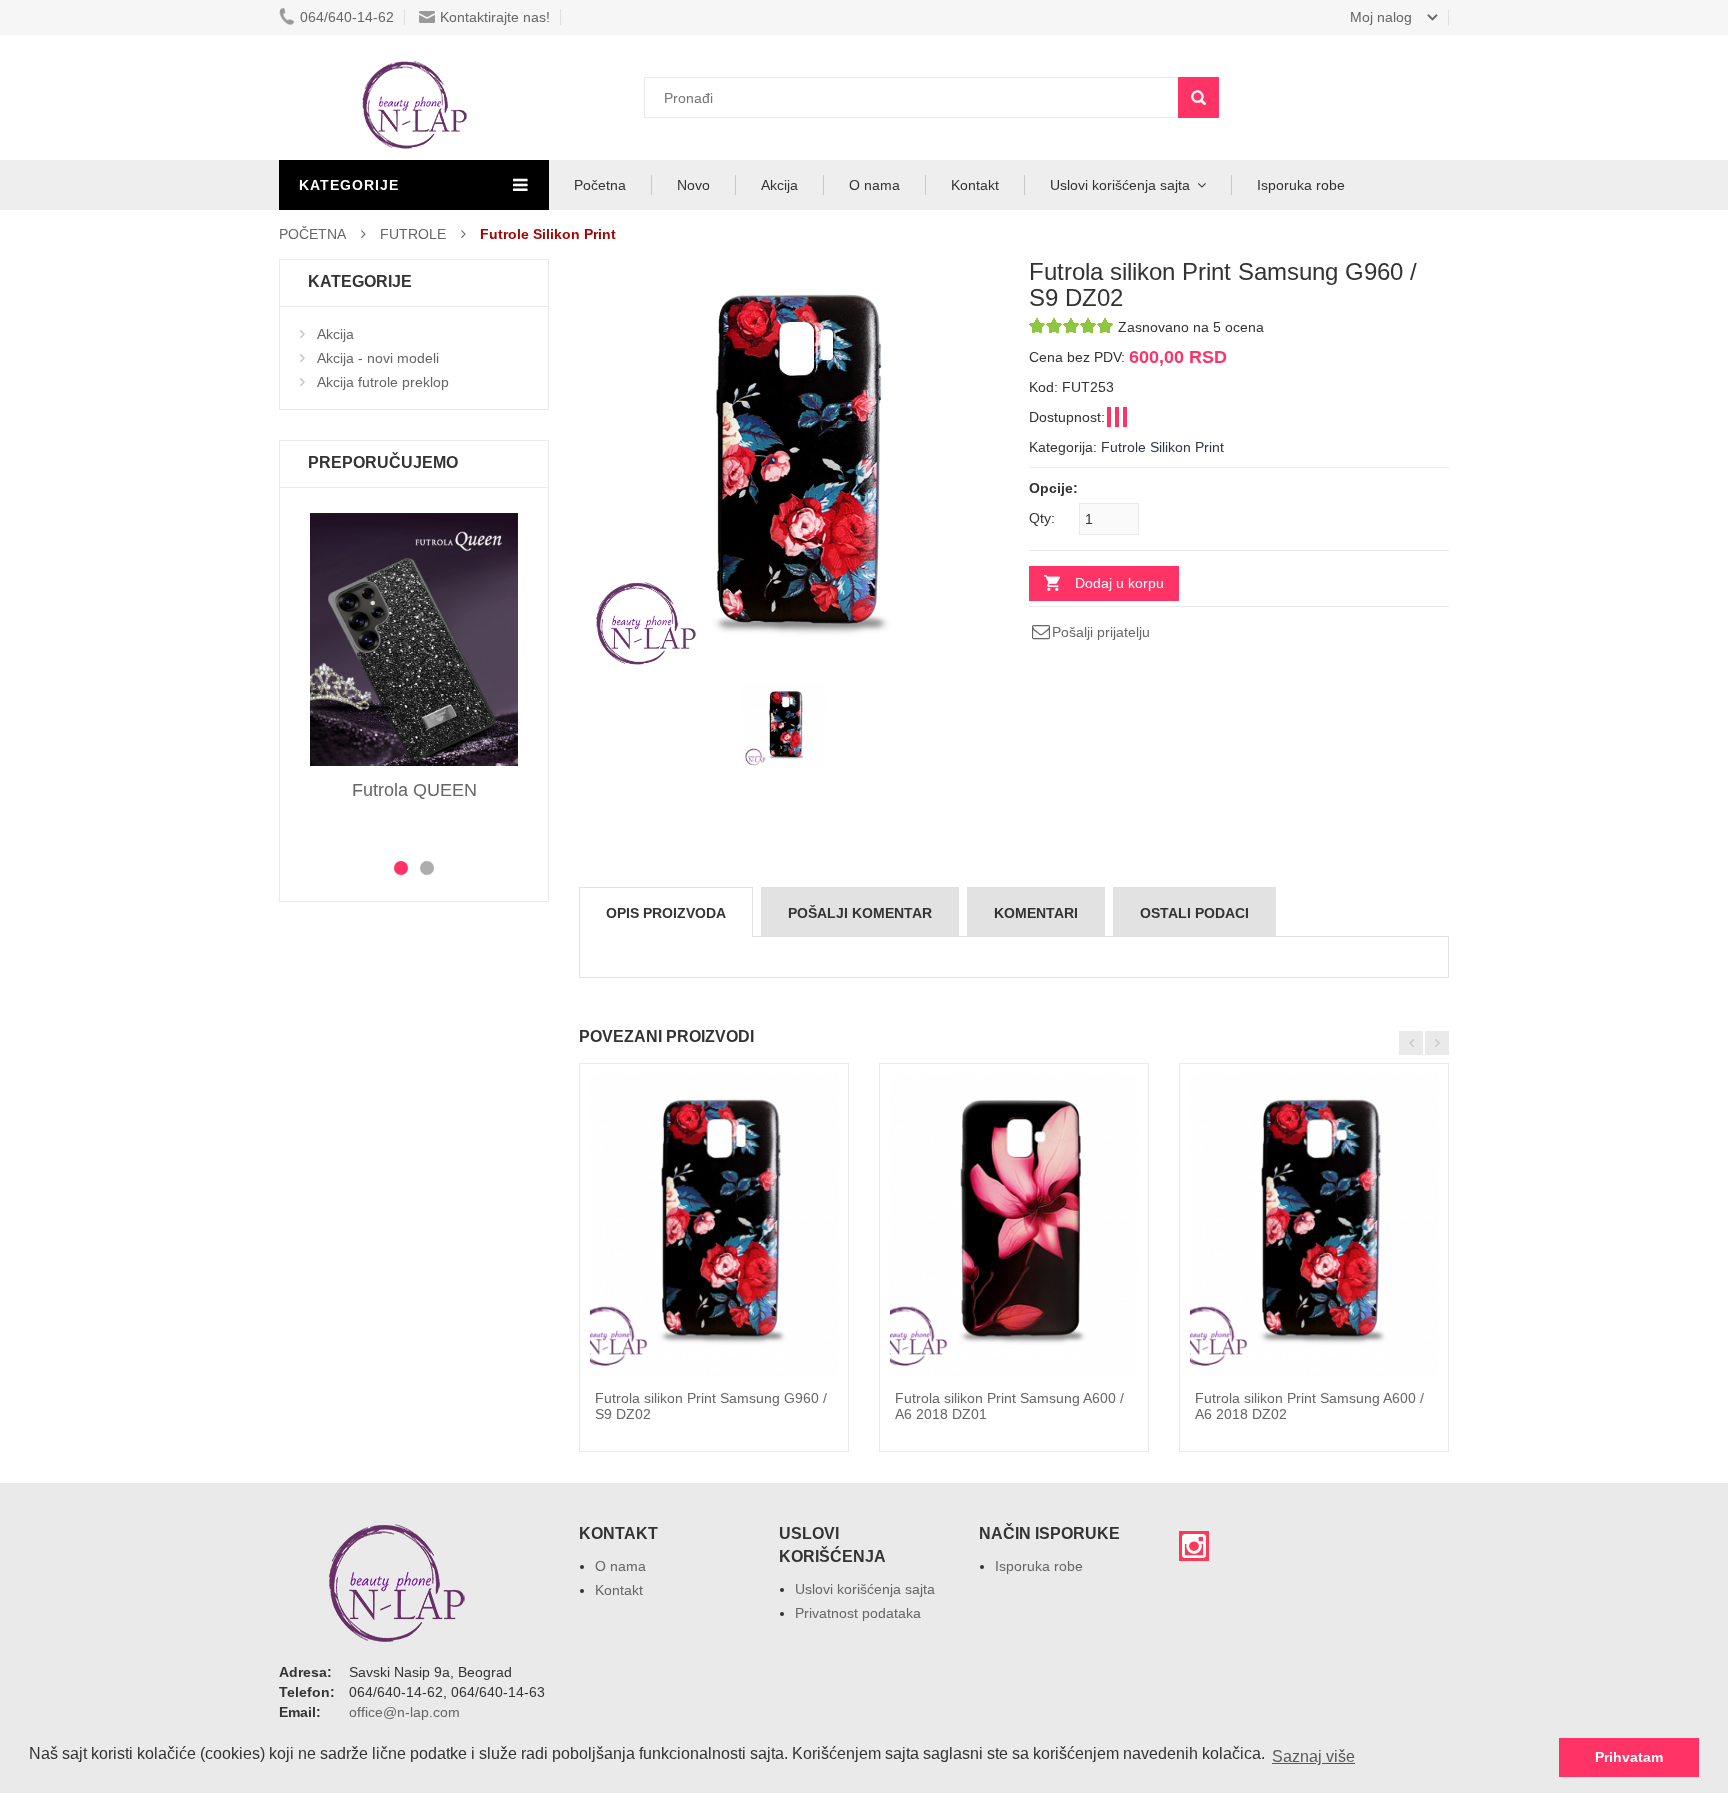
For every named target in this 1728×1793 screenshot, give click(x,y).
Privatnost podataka (858, 1613)
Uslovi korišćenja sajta (1120, 185)
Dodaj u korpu (1119, 583)
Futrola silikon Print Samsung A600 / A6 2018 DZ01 (1009, 1405)
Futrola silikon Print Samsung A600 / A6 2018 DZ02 (1309, 1405)
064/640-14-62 (347, 17)
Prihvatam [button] (1629, 1757)
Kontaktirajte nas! (495, 17)
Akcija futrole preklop (383, 382)
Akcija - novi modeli (378, 358)
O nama (874, 185)
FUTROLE (413, 234)
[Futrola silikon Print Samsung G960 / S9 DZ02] (789, 269)
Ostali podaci (1194, 913)
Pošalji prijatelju (1101, 632)
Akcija (779, 185)
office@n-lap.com (404, 1712)
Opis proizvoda (666, 913)
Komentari (1036, 913)
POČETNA (312, 234)
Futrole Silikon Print (548, 234)
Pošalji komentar (860, 913)
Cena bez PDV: (1077, 357)
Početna (600, 185)
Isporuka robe (1301, 185)
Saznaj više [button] (1313, 1756)
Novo (693, 185)
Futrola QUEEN (414, 790)
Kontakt (975, 185)
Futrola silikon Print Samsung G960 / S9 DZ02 (711, 1405)
